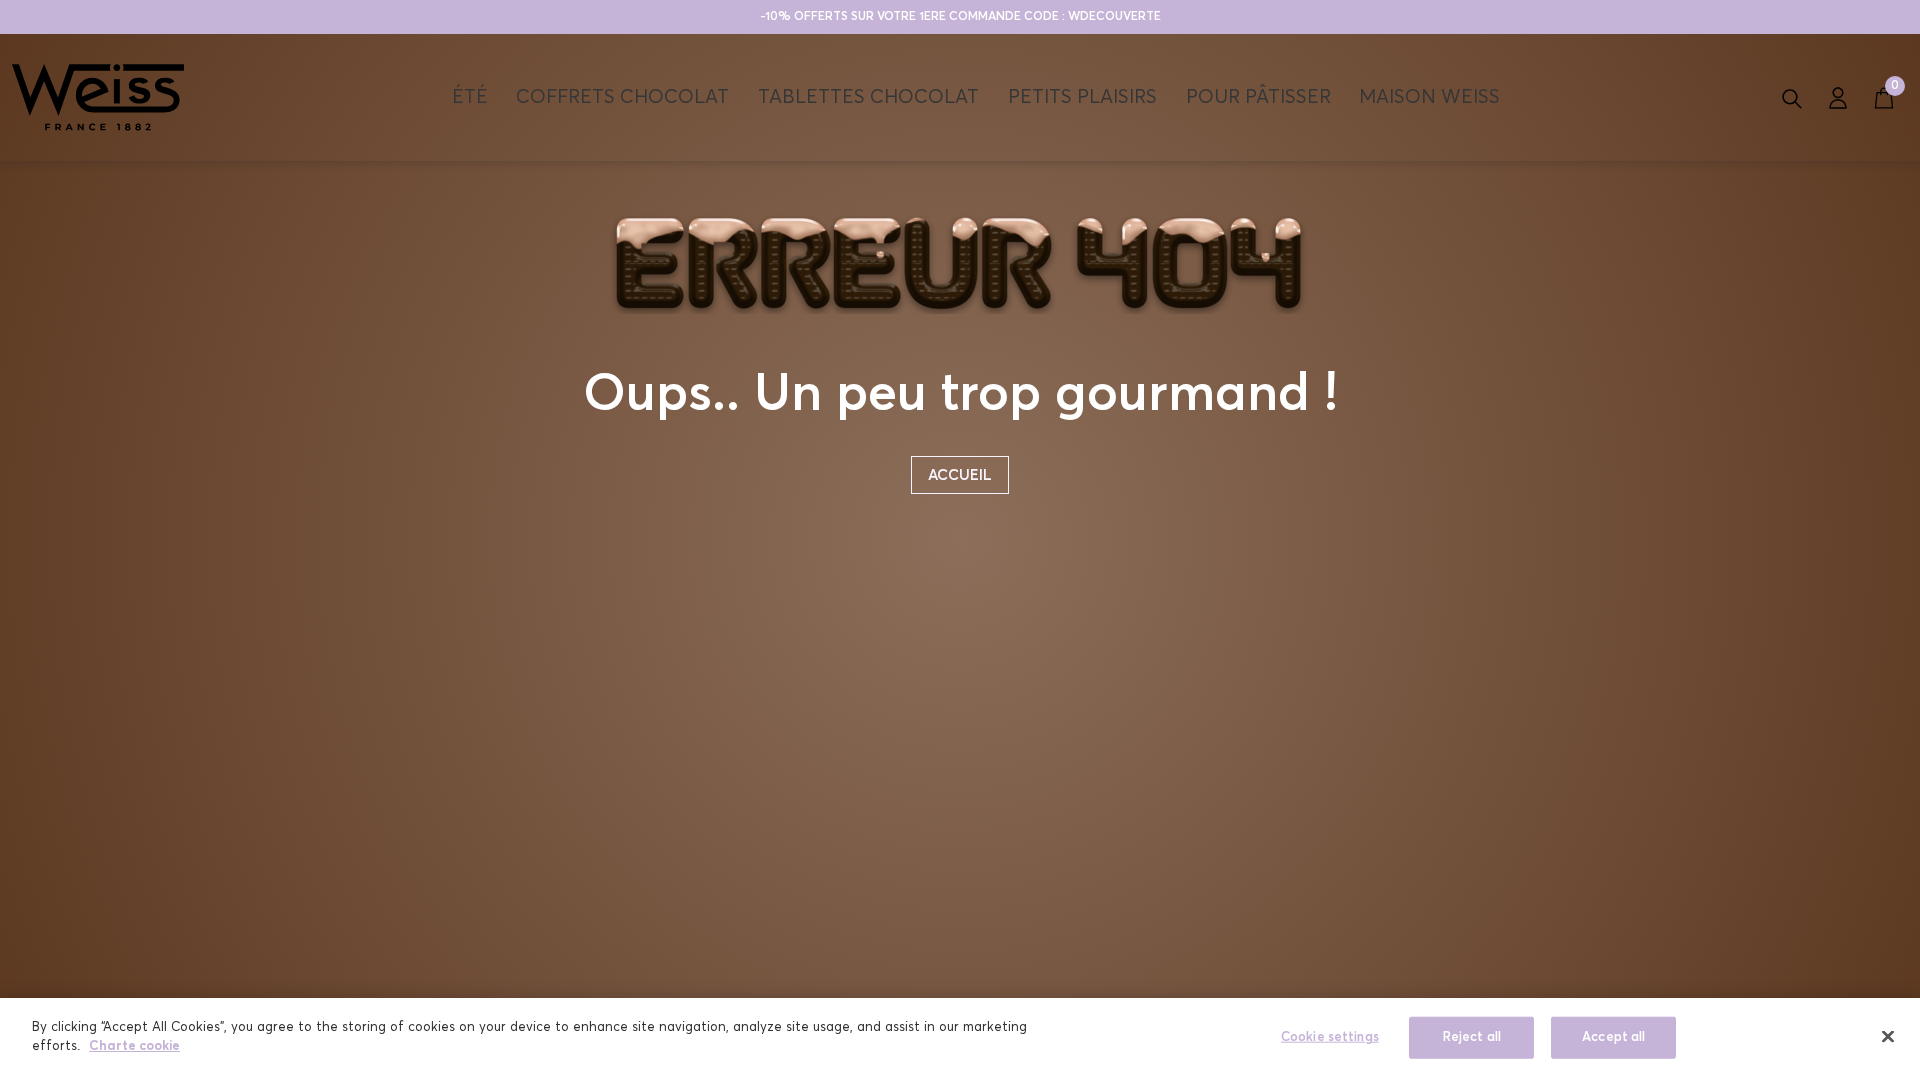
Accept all (1613, 1037)
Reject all (1472, 1037)
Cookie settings (1330, 1037)
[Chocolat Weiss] (98, 97)
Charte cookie (134, 1046)
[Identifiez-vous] (1838, 97)
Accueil (960, 475)
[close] (1888, 1036)
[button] (1792, 97)
